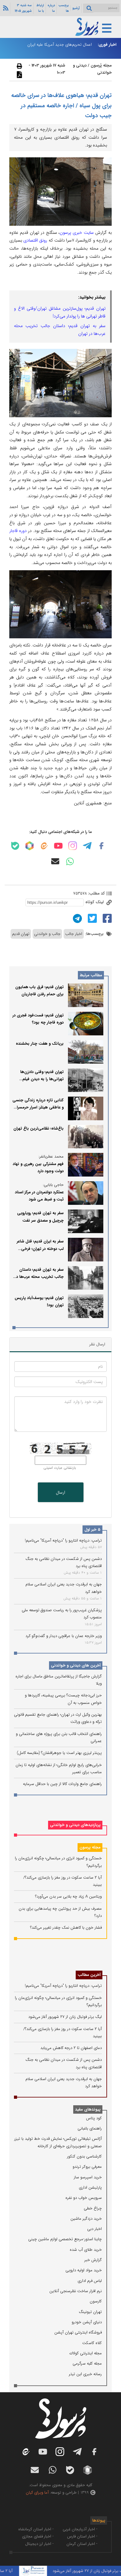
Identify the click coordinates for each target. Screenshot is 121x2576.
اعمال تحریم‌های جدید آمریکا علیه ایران (60, 45)
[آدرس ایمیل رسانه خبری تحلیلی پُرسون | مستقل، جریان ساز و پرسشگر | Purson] (55, 861)
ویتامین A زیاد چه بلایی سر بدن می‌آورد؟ (68, 1896)
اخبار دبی (94, 2229)
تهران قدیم (21, 934)
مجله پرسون (90, 1847)
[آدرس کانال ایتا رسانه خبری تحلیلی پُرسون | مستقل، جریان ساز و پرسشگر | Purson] (44, 846)
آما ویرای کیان (37, 2493)
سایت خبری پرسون (77, 233)
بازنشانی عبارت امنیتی (60, 1468)
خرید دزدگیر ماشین (86, 2219)
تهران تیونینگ (90, 2312)
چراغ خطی (93, 2208)
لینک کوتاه (95, 902)
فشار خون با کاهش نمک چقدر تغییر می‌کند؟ (66, 1928)
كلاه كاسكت (92, 2343)
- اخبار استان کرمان (82, 2544)
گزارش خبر (93, 2260)
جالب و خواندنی (47, 934)
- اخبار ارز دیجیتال (39, 2544)
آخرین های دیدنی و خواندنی (76, 1665)
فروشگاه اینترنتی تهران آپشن (78, 2332)
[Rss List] (5, 8)
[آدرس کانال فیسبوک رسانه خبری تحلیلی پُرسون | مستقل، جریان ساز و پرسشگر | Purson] (101, 846)
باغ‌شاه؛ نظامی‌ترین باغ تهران (38, 1128)
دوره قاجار (18, 531)
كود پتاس (94, 2118)
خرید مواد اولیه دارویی (84, 2270)
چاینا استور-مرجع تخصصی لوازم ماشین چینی (65, 2239)
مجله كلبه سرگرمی (87, 2363)
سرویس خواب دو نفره (84, 2198)
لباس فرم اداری (90, 2281)
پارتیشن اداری (90, 2188)
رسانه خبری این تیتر (85, 2374)
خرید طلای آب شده (86, 2250)
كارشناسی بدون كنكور (84, 2156)
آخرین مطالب (89, 1975)
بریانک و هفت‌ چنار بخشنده (40, 1044)
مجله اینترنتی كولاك (86, 2353)
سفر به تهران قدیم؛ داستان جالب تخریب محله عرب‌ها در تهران (39, 1277)
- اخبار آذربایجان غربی (80, 2529)
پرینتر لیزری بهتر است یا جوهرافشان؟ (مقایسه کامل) (59, 1753)
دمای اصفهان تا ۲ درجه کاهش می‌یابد (71, 2048)
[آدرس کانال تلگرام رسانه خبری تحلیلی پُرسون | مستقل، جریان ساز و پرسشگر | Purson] (87, 846)
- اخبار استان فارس (82, 2536)
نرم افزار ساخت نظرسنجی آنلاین (76, 2291)
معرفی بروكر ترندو (87, 2167)
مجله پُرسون (101, 65)
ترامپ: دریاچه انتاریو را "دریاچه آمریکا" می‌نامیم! (63, 1540)
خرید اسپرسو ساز (88, 2177)
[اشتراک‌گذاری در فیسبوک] (106, 918)
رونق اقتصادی (35, 240)
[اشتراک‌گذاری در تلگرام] (77, 918)
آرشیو (76, 8)
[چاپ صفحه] (19, 66)
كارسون (96, 2301)
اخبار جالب (74, 934)
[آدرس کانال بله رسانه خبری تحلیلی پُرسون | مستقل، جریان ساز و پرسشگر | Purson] (15, 846)
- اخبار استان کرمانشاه (36, 2529)
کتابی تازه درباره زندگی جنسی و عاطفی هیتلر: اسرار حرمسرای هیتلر (38, 1108)
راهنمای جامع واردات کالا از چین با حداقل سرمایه (62, 1784)
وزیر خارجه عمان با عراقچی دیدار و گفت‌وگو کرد (64, 1636)
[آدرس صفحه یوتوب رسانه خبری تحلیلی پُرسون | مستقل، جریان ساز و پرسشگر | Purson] (58, 846)
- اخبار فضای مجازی (38, 2536)
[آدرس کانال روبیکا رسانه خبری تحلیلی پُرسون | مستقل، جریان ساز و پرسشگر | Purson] (29, 846)
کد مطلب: (96, 893)
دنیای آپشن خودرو (87, 2322)
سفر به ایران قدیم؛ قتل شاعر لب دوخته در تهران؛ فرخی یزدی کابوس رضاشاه (40, 1249)
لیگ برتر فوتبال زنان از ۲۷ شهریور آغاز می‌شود (65, 2017)
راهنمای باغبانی (90, 2128)
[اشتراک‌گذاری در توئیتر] (92, 918)
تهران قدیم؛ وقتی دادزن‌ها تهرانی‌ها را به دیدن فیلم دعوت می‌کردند (42, 1079)
